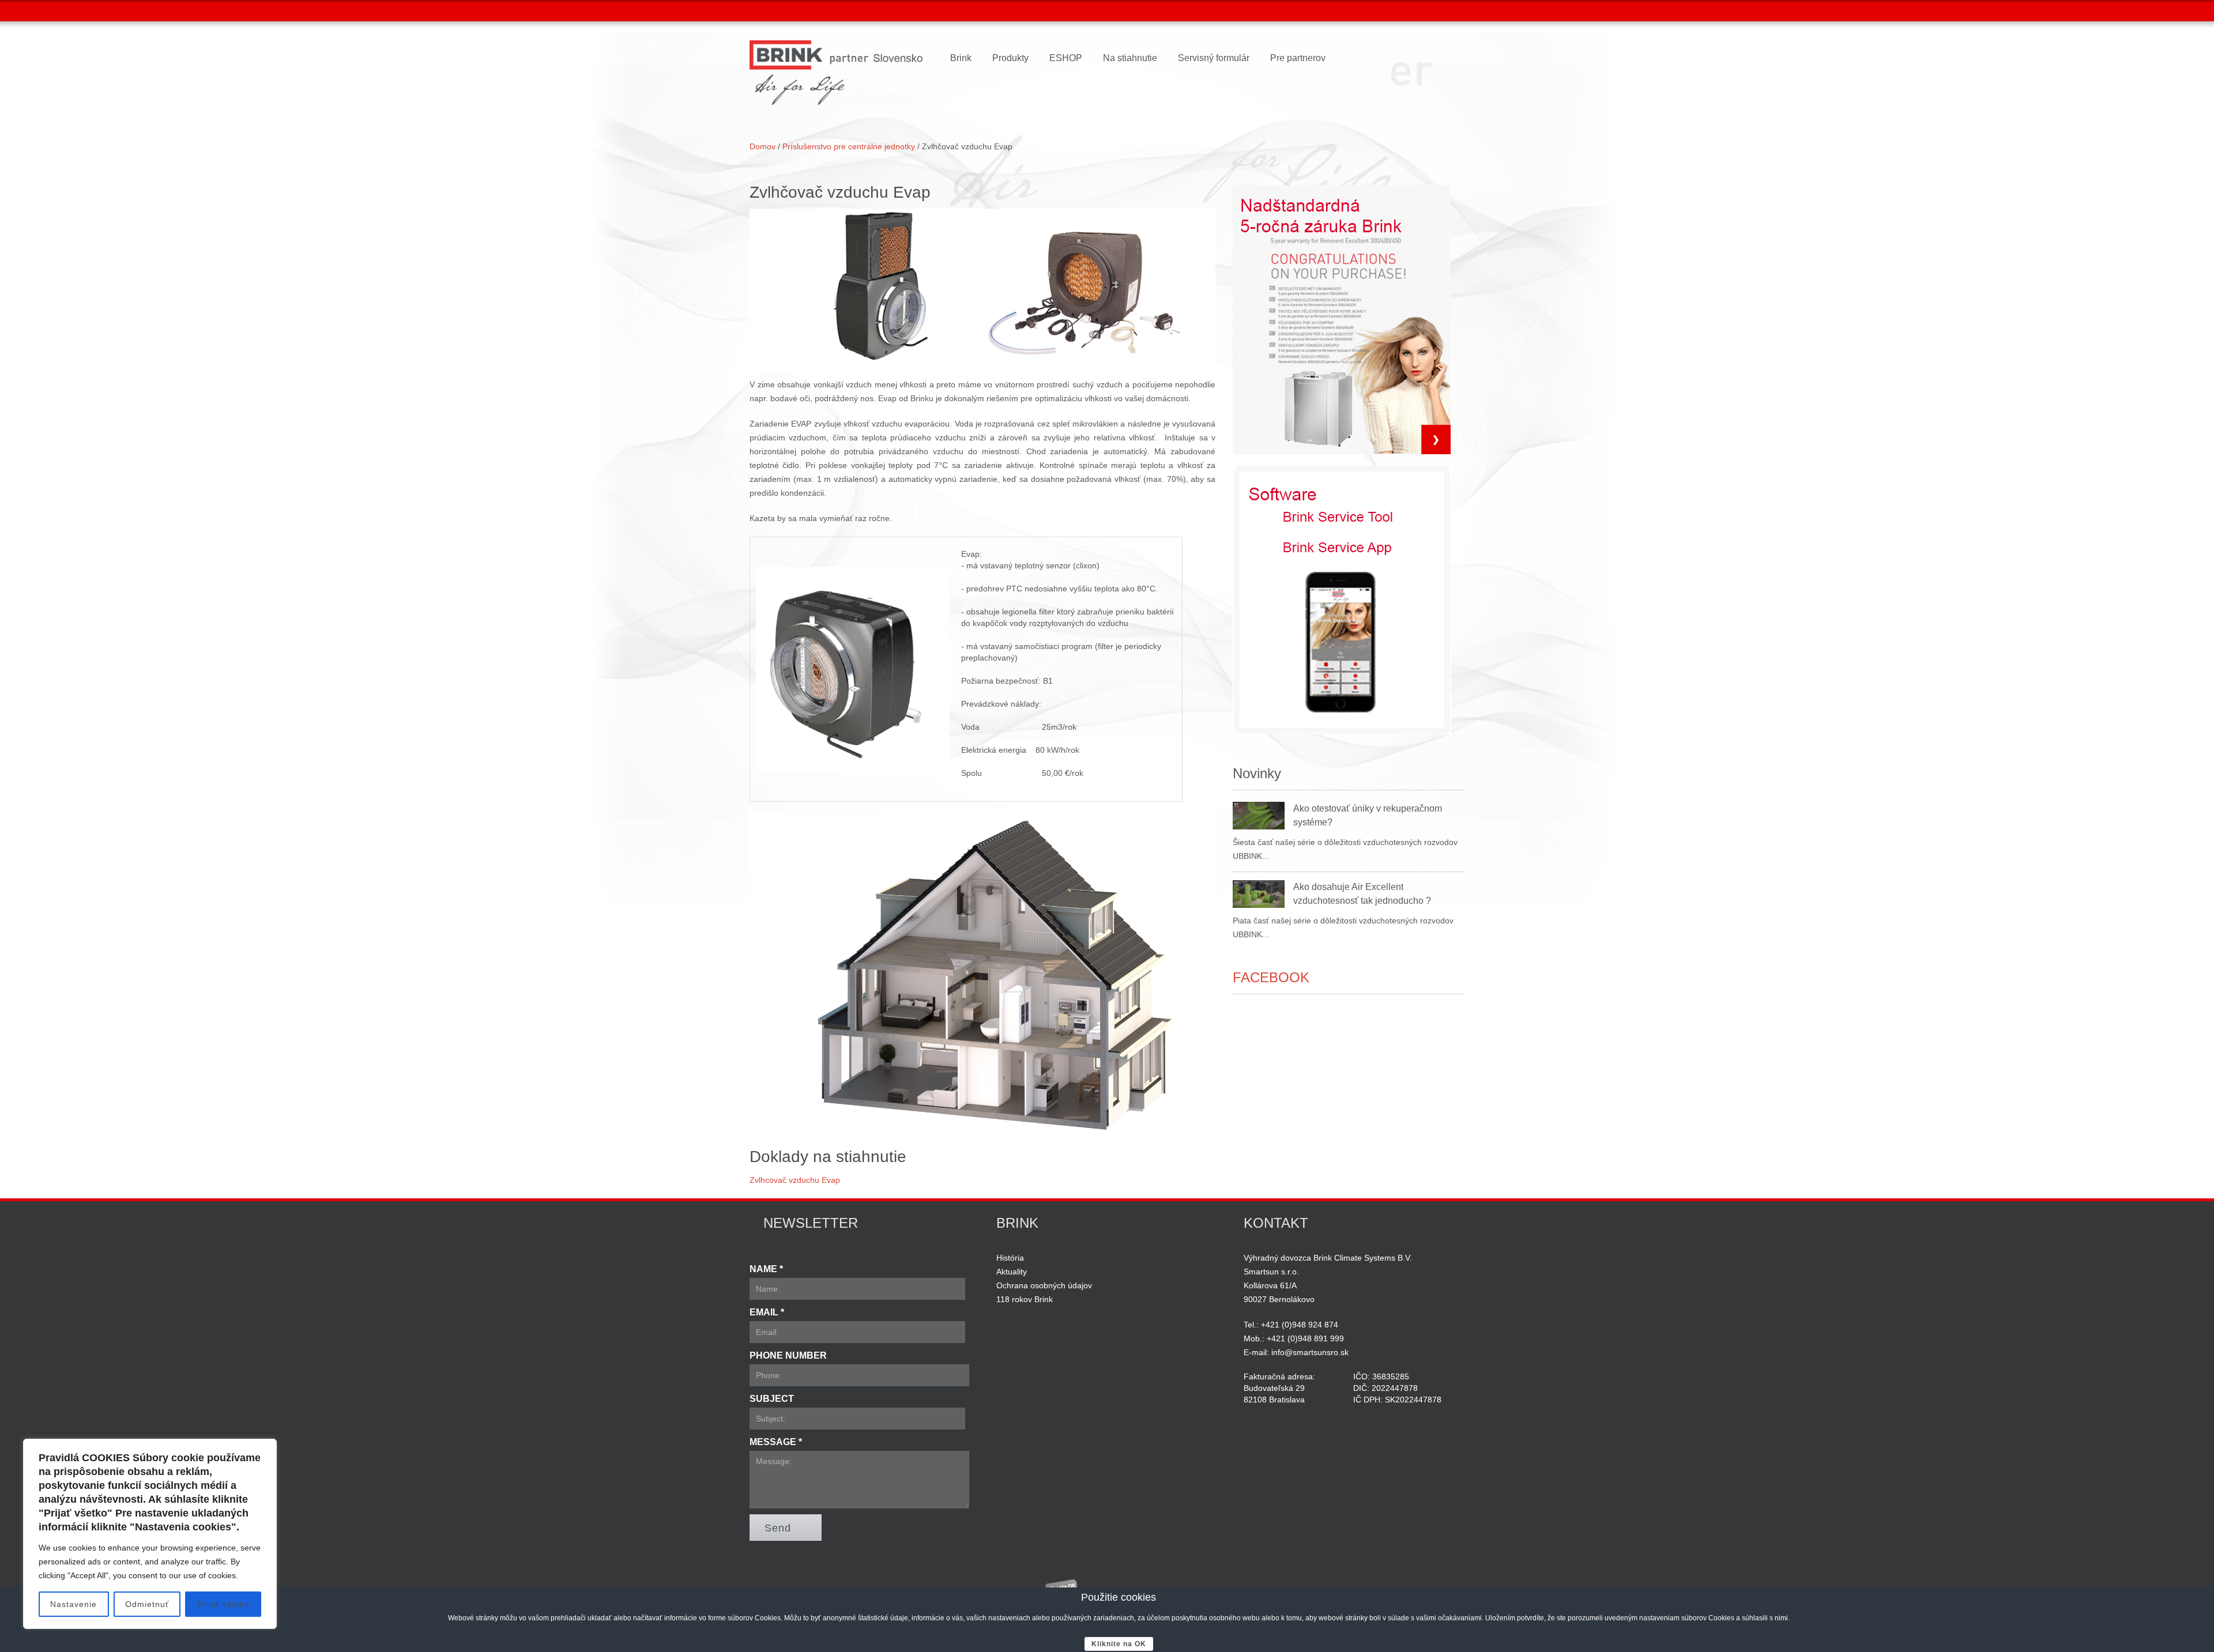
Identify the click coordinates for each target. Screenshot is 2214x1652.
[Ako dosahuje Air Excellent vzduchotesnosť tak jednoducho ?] (1259, 894)
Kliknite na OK (1119, 1644)
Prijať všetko (223, 1604)
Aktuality (1012, 1272)
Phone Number (788, 1355)
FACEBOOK (1271, 977)
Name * (766, 1269)
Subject (772, 1399)
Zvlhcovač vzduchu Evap (795, 1180)
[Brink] (836, 73)
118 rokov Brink (1025, 1299)
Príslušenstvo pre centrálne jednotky (850, 146)
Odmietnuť (147, 1604)
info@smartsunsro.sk (1310, 1352)
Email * (767, 1312)
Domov (763, 146)
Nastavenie (74, 1604)
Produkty (1010, 58)
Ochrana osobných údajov (1044, 1285)
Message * (776, 1442)
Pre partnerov (1298, 58)
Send (778, 1528)
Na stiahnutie (1130, 58)
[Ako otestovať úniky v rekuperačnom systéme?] (1259, 816)
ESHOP (1066, 58)
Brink (961, 58)
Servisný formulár (1214, 58)
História (1010, 1258)
